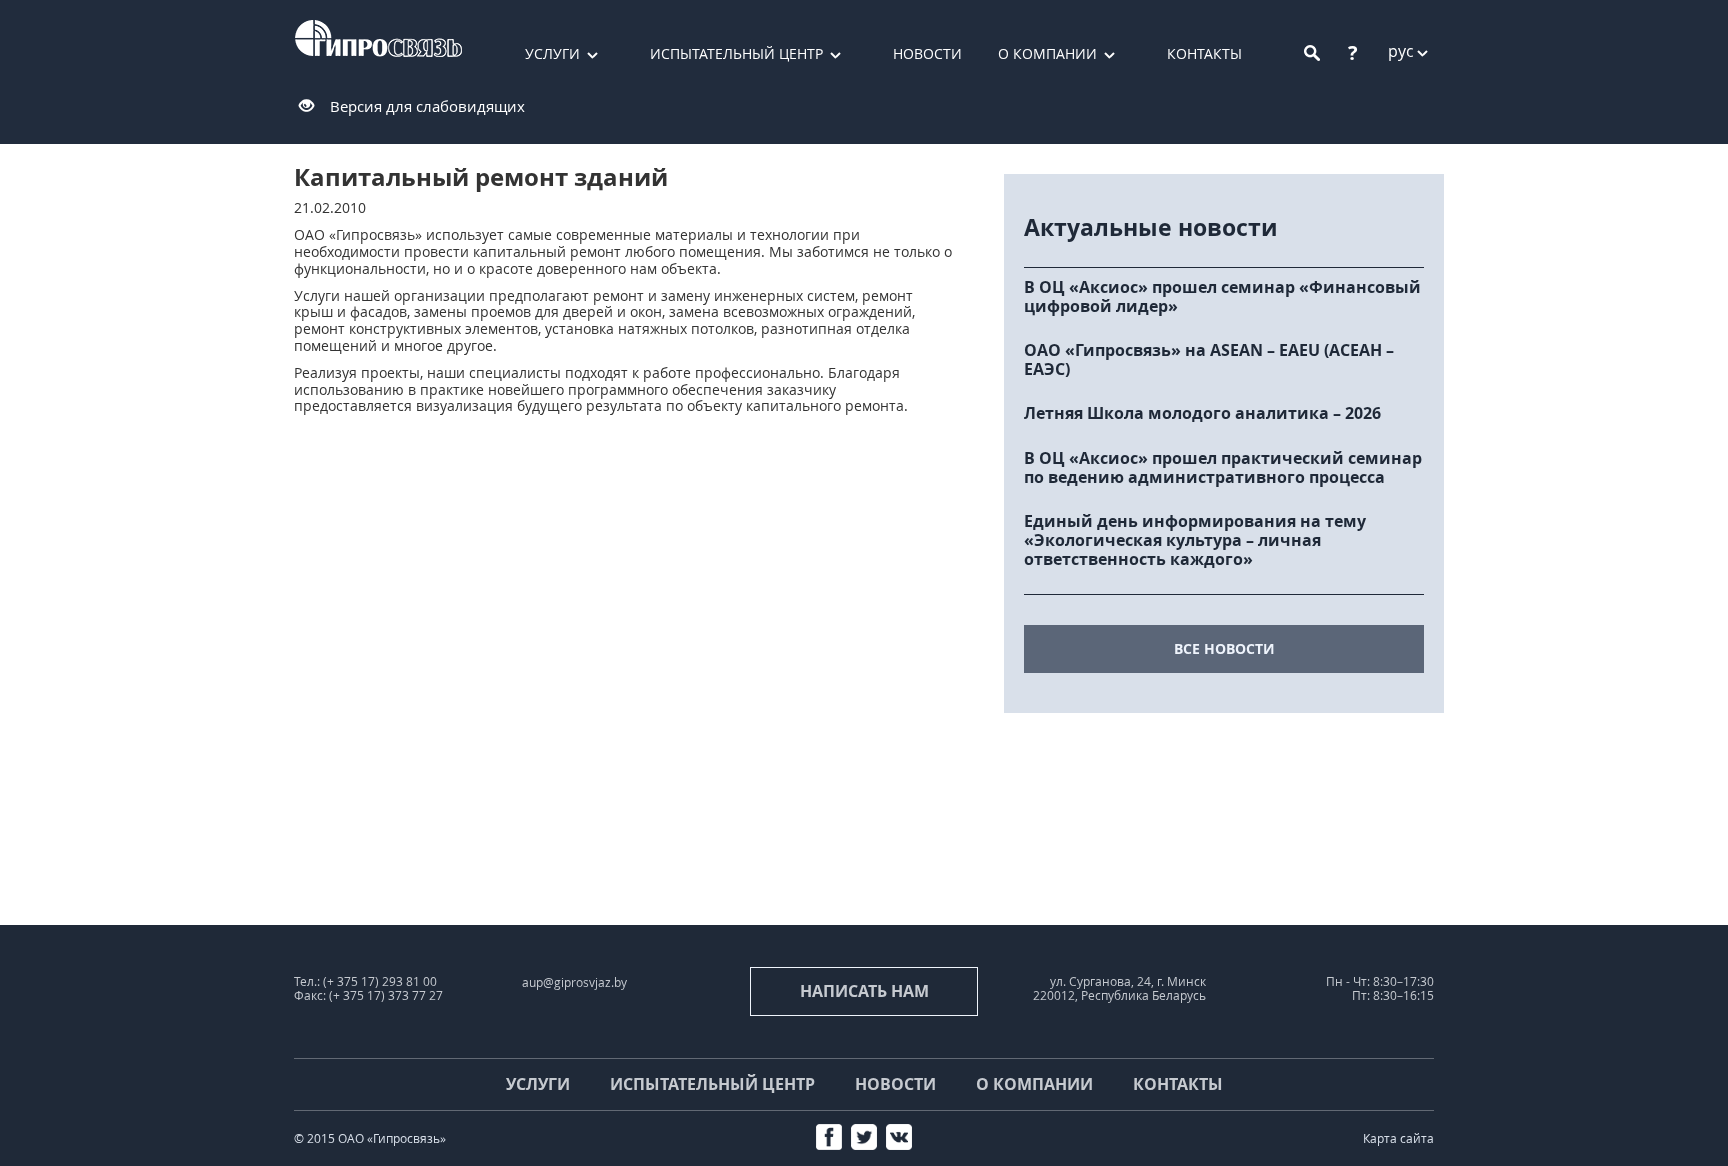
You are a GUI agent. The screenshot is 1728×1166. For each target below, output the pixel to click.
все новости (1224, 648)
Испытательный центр (736, 53)
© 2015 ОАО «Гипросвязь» (370, 1138)
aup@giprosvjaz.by (574, 982)
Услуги (552, 53)
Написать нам (864, 991)
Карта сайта (1398, 1138)
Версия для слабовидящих (427, 106)
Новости (927, 53)
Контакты (1204, 53)
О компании (1047, 53)
